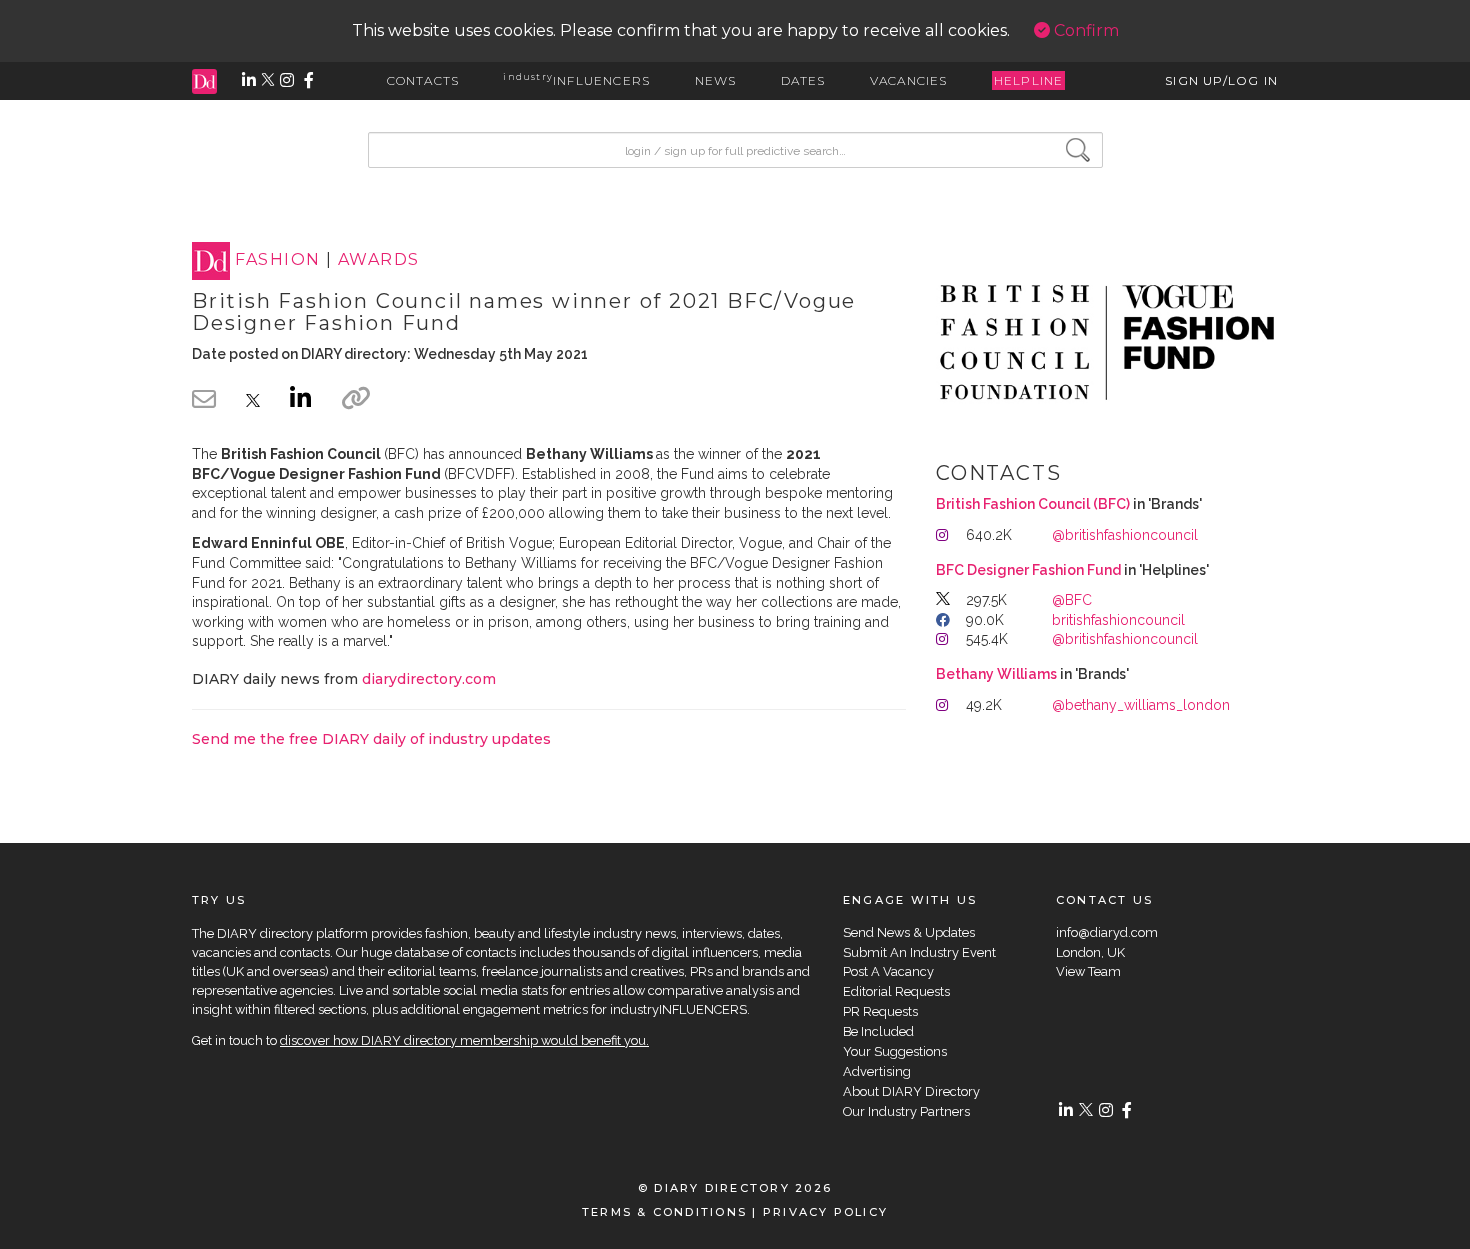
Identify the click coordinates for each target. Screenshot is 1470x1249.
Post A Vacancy (888, 971)
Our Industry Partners (906, 1111)
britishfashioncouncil (1118, 620)
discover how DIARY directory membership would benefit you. (464, 1040)
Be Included (878, 1031)
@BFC (1072, 600)
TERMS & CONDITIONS (664, 1212)
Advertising (877, 1071)
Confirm (1084, 30)
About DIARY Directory (911, 1091)
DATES (803, 80)
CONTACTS (423, 80)
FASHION (277, 260)
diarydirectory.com (429, 679)
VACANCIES (909, 80)
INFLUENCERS (576, 80)
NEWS (716, 80)
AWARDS (379, 260)
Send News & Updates (909, 932)
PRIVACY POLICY (825, 1212)
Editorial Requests (896, 991)
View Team (1088, 971)
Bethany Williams (996, 674)
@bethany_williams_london (1141, 705)
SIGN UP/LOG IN (1221, 80)
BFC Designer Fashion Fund (1028, 570)
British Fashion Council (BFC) (1033, 504)
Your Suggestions (895, 1051)
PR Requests (880, 1011)
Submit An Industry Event (919, 952)
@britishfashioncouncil (1125, 535)
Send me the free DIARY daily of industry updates (371, 739)
